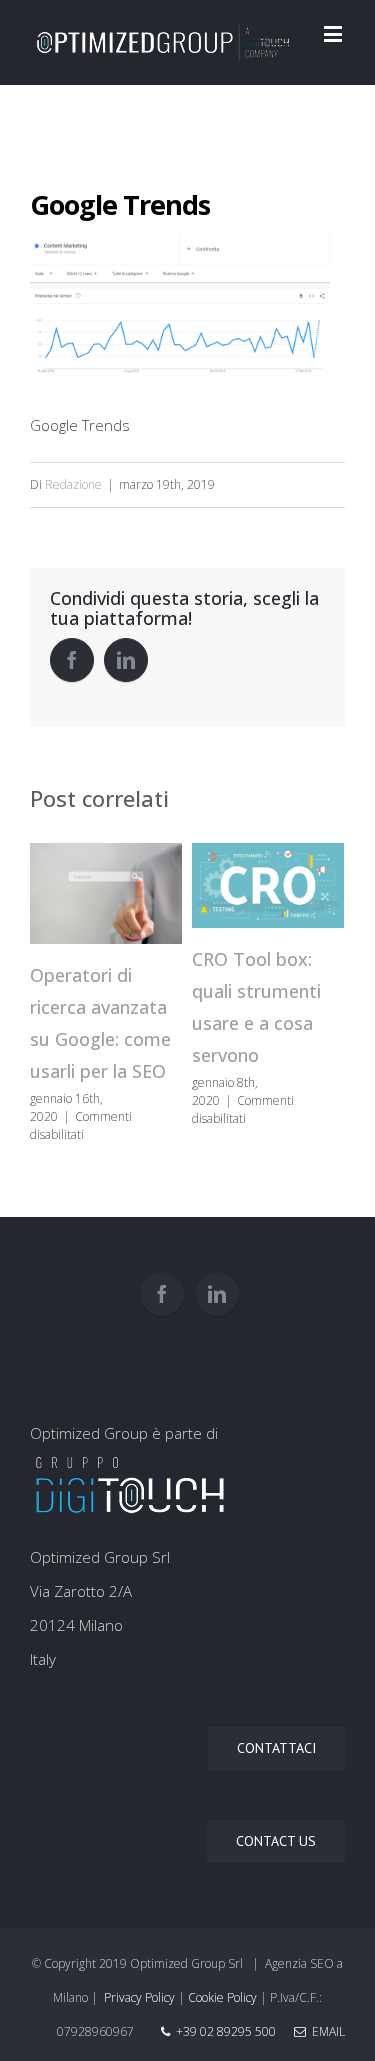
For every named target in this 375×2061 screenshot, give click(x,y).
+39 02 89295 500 (226, 2031)
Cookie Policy (222, 1997)
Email (325, 2031)
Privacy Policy (139, 1997)
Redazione (73, 484)
